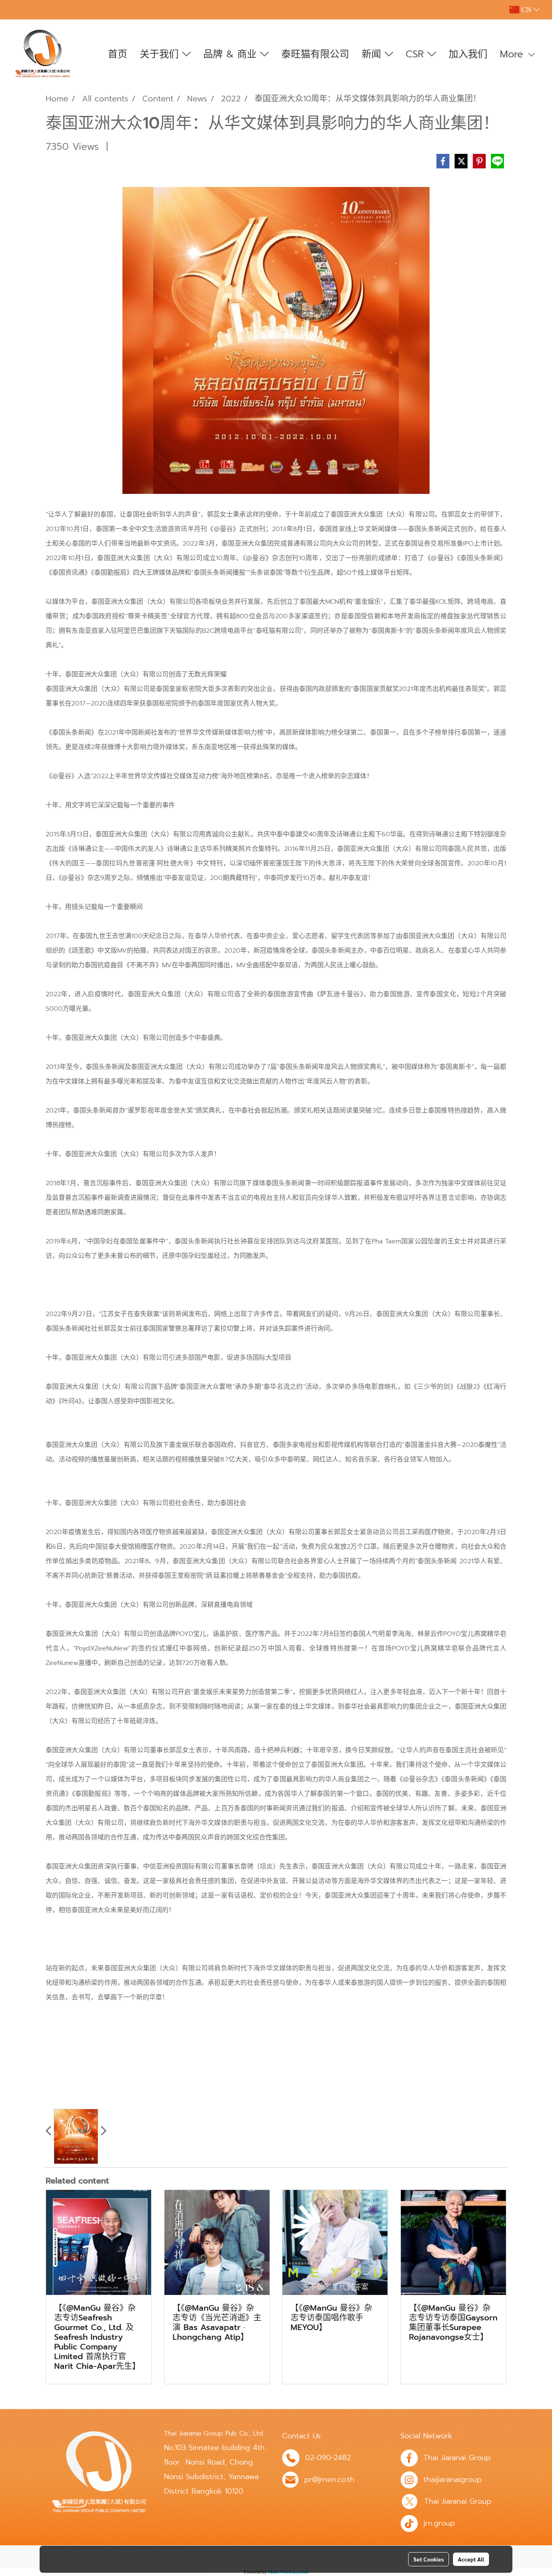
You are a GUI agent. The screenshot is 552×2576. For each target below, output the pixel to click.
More (513, 54)
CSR (417, 54)
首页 (118, 54)
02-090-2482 (328, 2458)
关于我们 (161, 54)
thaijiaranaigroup (453, 2479)
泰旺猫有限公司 (315, 54)
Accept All (471, 2559)
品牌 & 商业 (232, 54)
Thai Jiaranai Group (457, 2458)
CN (526, 10)
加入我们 (468, 54)
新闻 (373, 54)
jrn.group (439, 2523)
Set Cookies (429, 2559)
